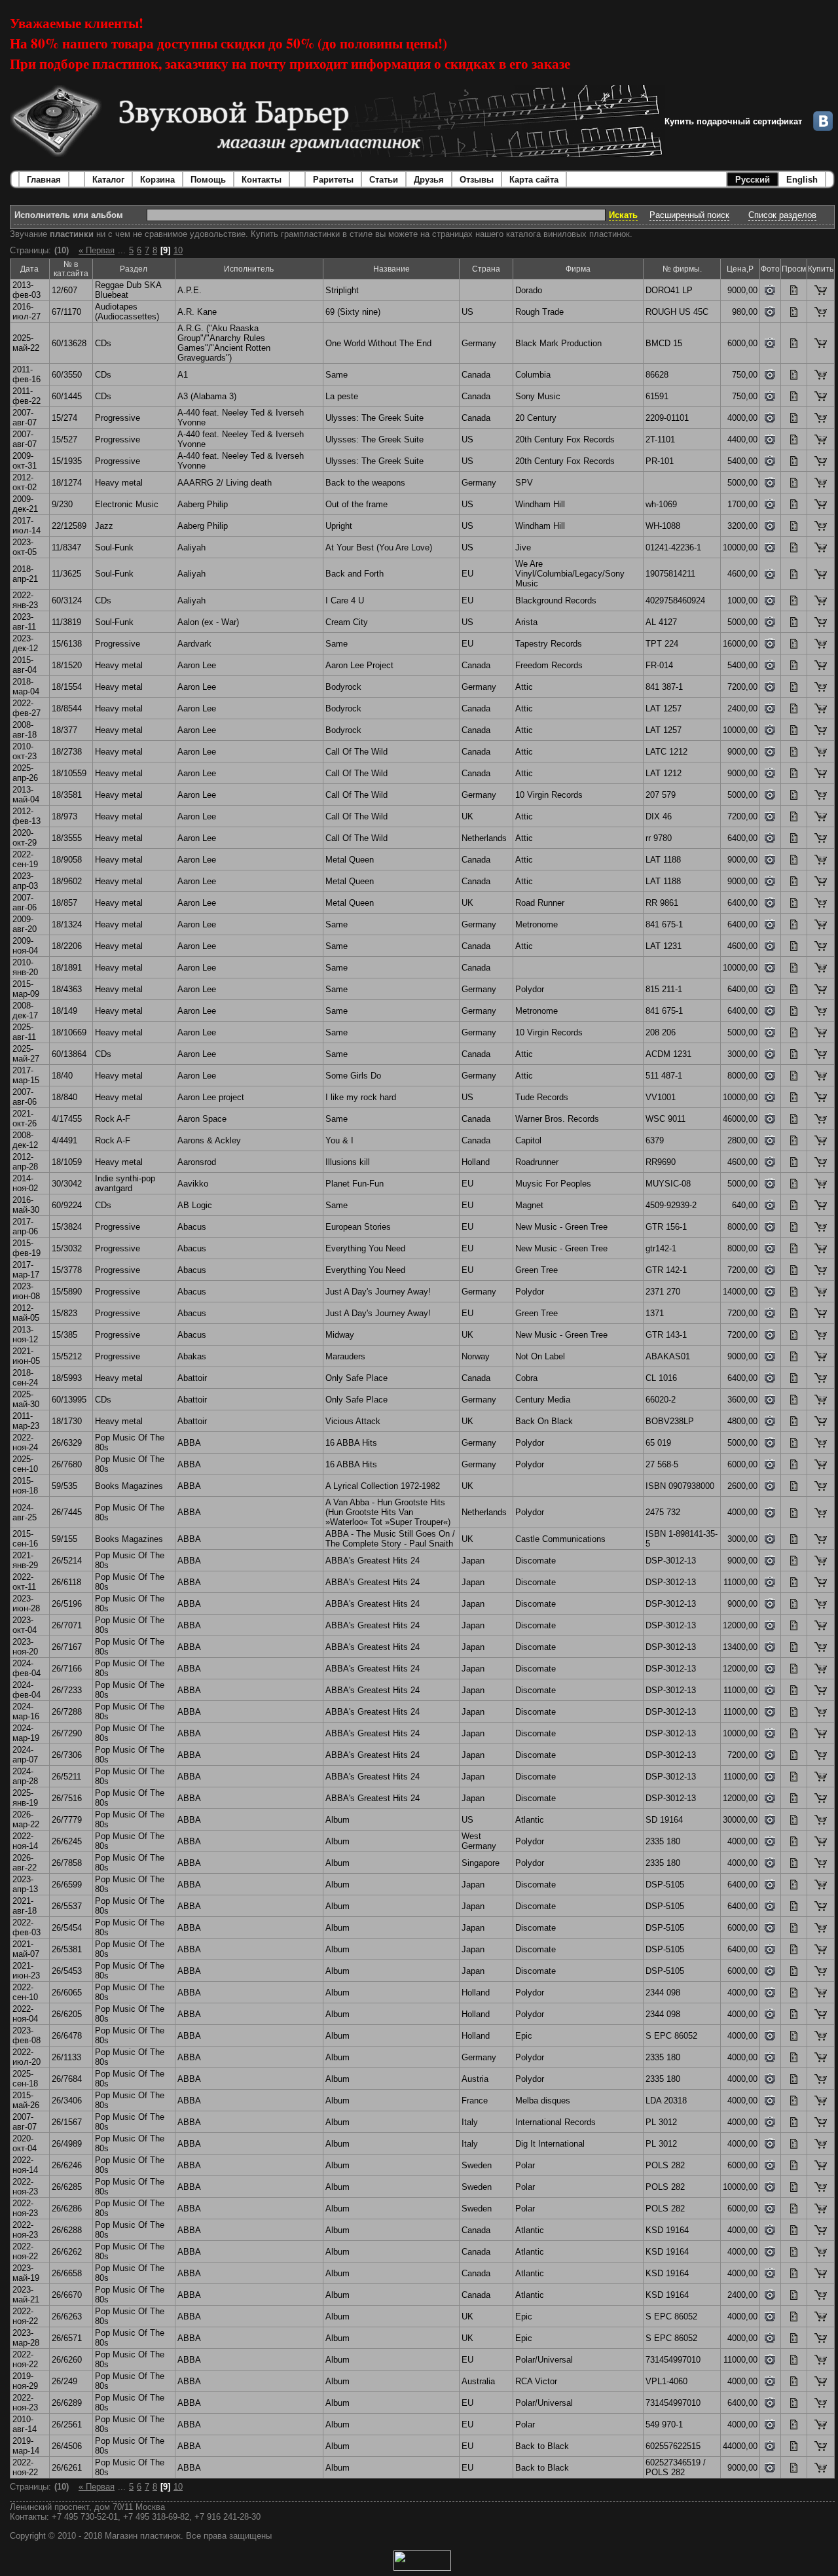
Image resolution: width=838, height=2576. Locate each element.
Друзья (429, 180)
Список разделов (782, 215)
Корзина (157, 180)
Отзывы (477, 180)
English (802, 180)
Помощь (208, 180)
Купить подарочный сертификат (733, 121)
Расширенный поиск (689, 215)
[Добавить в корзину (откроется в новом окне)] (821, 292)
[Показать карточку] (794, 292)
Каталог (108, 180)
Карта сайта (534, 180)
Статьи (384, 180)
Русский (753, 180)
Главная (44, 180)
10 (178, 250)
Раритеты (333, 180)
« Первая (97, 250)
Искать (623, 215)
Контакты (262, 180)
